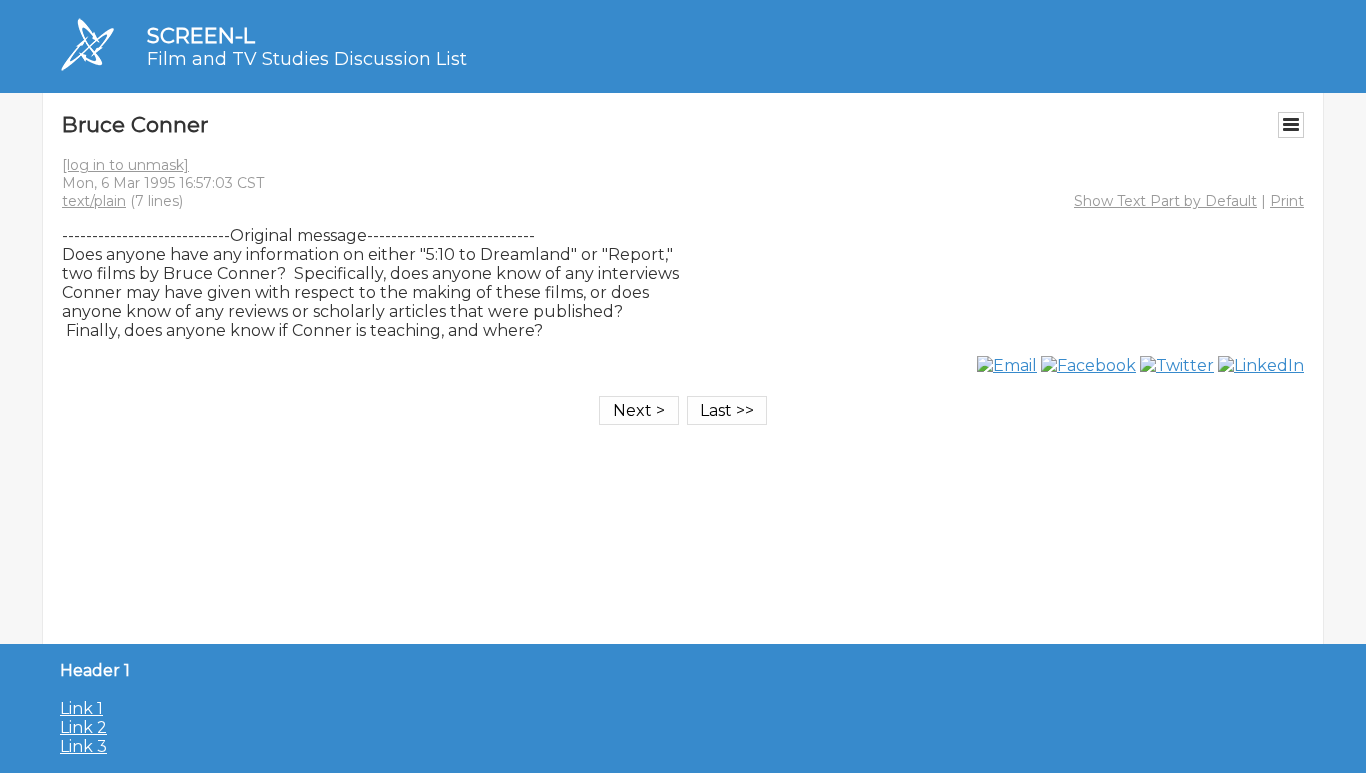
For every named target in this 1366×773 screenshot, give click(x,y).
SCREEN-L (201, 35)
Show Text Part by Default (1165, 201)
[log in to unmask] (125, 165)
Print (1287, 201)
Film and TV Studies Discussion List (307, 59)
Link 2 (83, 727)
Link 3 (83, 746)
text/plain (94, 201)
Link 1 (81, 708)
